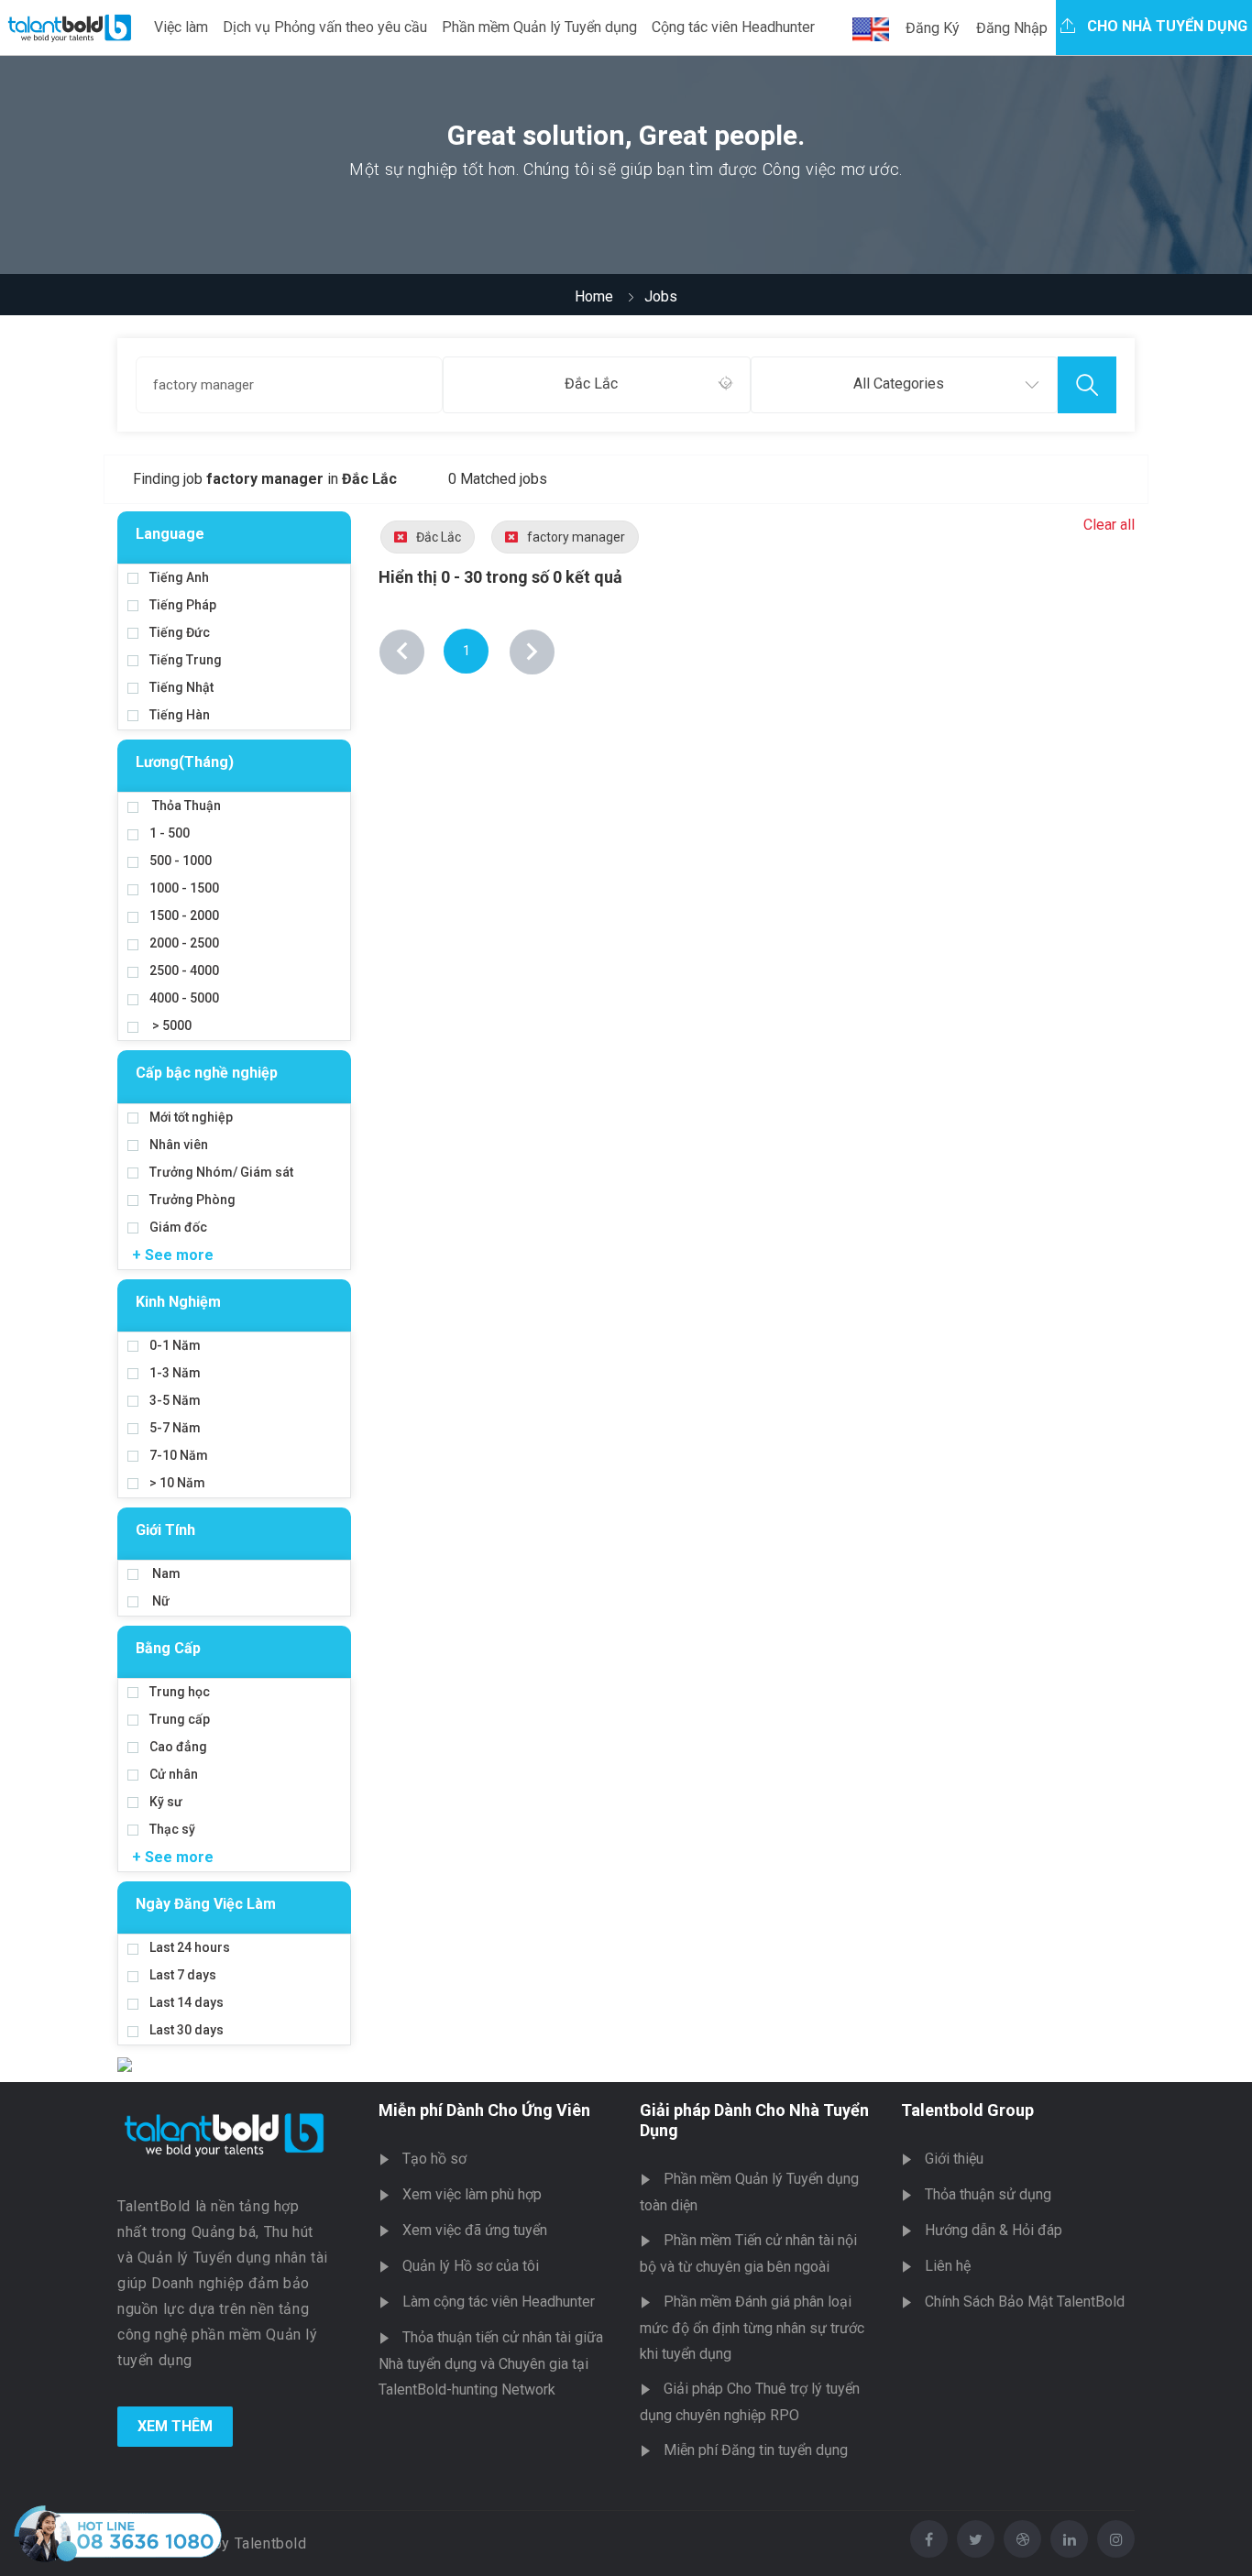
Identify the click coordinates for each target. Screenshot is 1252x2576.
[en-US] (871, 29)
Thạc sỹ (172, 1829)
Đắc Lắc (439, 537)
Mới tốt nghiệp (191, 1117)
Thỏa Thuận (185, 806)
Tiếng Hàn (180, 715)
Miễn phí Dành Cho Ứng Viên (484, 2110)
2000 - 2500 (184, 943)
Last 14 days (187, 2002)
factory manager (576, 537)
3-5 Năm (175, 1400)
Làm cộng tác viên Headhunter (499, 2302)
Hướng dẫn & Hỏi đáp (994, 2230)
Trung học (180, 1692)
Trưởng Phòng (192, 1200)
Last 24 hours (190, 1947)
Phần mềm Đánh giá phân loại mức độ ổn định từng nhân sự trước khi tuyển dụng (752, 2328)
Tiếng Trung (186, 660)
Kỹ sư (166, 1802)
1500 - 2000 (184, 915)
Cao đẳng (178, 1747)
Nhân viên (179, 1145)
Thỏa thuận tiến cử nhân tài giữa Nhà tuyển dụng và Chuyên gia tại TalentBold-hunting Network (491, 2363)
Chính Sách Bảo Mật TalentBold (1025, 2302)
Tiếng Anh (179, 577)
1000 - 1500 (184, 888)
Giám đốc (178, 1227)
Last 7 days (183, 1975)
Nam (165, 1573)
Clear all (1109, 525)
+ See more (173, 1255)
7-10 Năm (179, 1455)
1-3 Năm (175, 1373)
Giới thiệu (954, 2159)
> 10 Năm (177, 1483)
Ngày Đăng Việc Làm (206, 1904)
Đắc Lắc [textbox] (591, 384)
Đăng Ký (933, 28)
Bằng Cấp (168, 1648)
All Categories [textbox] (899, 384)
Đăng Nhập (1012, 28)
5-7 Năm (175, 1428)
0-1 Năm (175, 1345)
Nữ (159, 1601)
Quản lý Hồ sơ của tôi (471, 2266)
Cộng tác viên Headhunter (733, 27)
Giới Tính (165, 1530)
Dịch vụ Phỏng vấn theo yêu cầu (325, 27)
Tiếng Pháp (183, 605)
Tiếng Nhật (181, 687)
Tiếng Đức (180, 632)
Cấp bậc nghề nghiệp (207, 1073)
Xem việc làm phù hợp (472, 2194)
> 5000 (170, 1025)
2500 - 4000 (184, 970)
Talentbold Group (967, 2110)
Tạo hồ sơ (434, 2159)
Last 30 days (187, 2030)
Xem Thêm (175, 2426)
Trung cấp (180, 1719)
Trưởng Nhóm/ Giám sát (221, 1172)
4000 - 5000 (184, 998)
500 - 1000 (181, 860)
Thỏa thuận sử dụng (988, 2194)
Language (170, 534)
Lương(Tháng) (185, 762)
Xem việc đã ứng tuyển (475, 2230)
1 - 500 (170, 833)
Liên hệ (948, 2266)
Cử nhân (174, 1774)
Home (594, 296)
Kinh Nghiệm (178, 1302)
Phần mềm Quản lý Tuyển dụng (539, 27)
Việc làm (181, 27)
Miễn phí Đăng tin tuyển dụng (756, 2450)
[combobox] (596, 385)
